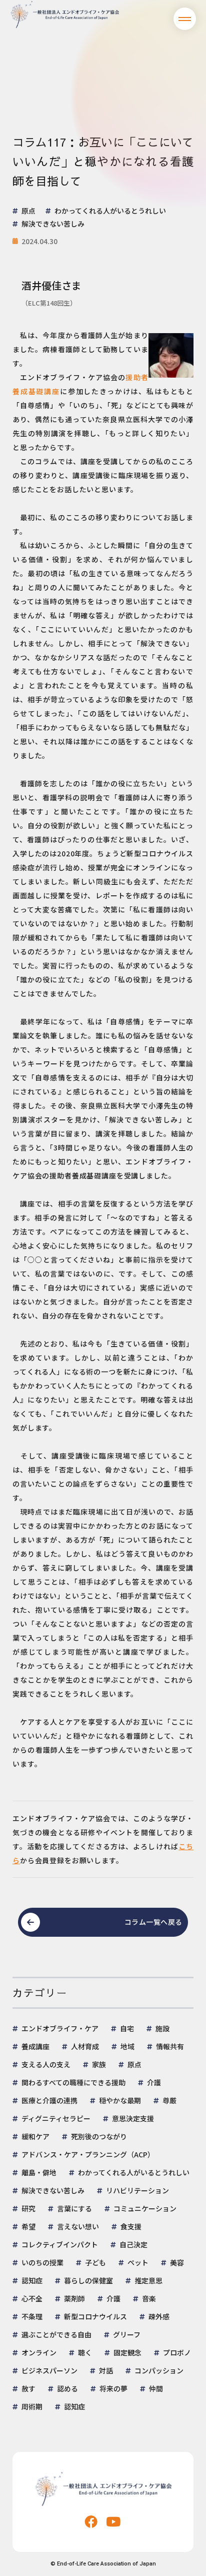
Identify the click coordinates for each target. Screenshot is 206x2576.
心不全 (32, 2298)
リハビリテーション (137, 2190)
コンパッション (159, 2370)
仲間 (156, 2388)
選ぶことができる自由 (56, 2334)
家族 (99, 2064)
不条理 (32, 2316)
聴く (85, 2352)
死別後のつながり (99, 2136)
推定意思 (148, 2280)
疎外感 (159, 2316)
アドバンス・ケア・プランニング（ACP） (88, 2154)
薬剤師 (74, 2298)
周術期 (32, 2406)
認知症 (32, 2280)
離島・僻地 (39, 2172)
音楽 (149, 2298)
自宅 (127, 2028)
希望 (28, 2226)
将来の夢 (113, 2388)
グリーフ (127, 2334)
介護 (154, 2082)
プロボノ (177, 2352)
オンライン (39, 2352)
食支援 (131, 2226)
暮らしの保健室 (88, 2280)
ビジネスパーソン (49, 2370)
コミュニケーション (145, 2208)
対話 (106, 2370)
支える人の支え (46, 2064)
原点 (134, 2064)
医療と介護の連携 (49, 2100)
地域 (127, 2046)
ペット (138, 2262)
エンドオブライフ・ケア (60, 2028)
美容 (177, 2262)
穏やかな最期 (120, 2100)
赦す (28, 2388)
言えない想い (78, 2226)
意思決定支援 (133, 2118)
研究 (28, 2208)
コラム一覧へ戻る (153, 1922)
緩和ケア (35, 2136)
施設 (162, 2028)
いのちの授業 (42, 2262)
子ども (95, 2262)
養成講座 (35, 2046)
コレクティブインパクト (60, 2244)
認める (67, 2388)
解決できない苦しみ (53, 2190)
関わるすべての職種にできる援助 (73, 2082)
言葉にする (74, 2208)
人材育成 (85, 2046)
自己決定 (133, 2244)
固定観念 (127, 2352)
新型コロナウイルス (95, 2316)
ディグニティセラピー (56, 2118)
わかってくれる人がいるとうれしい (134, 2172)
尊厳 (169, 2100)
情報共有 (170, 2046)
